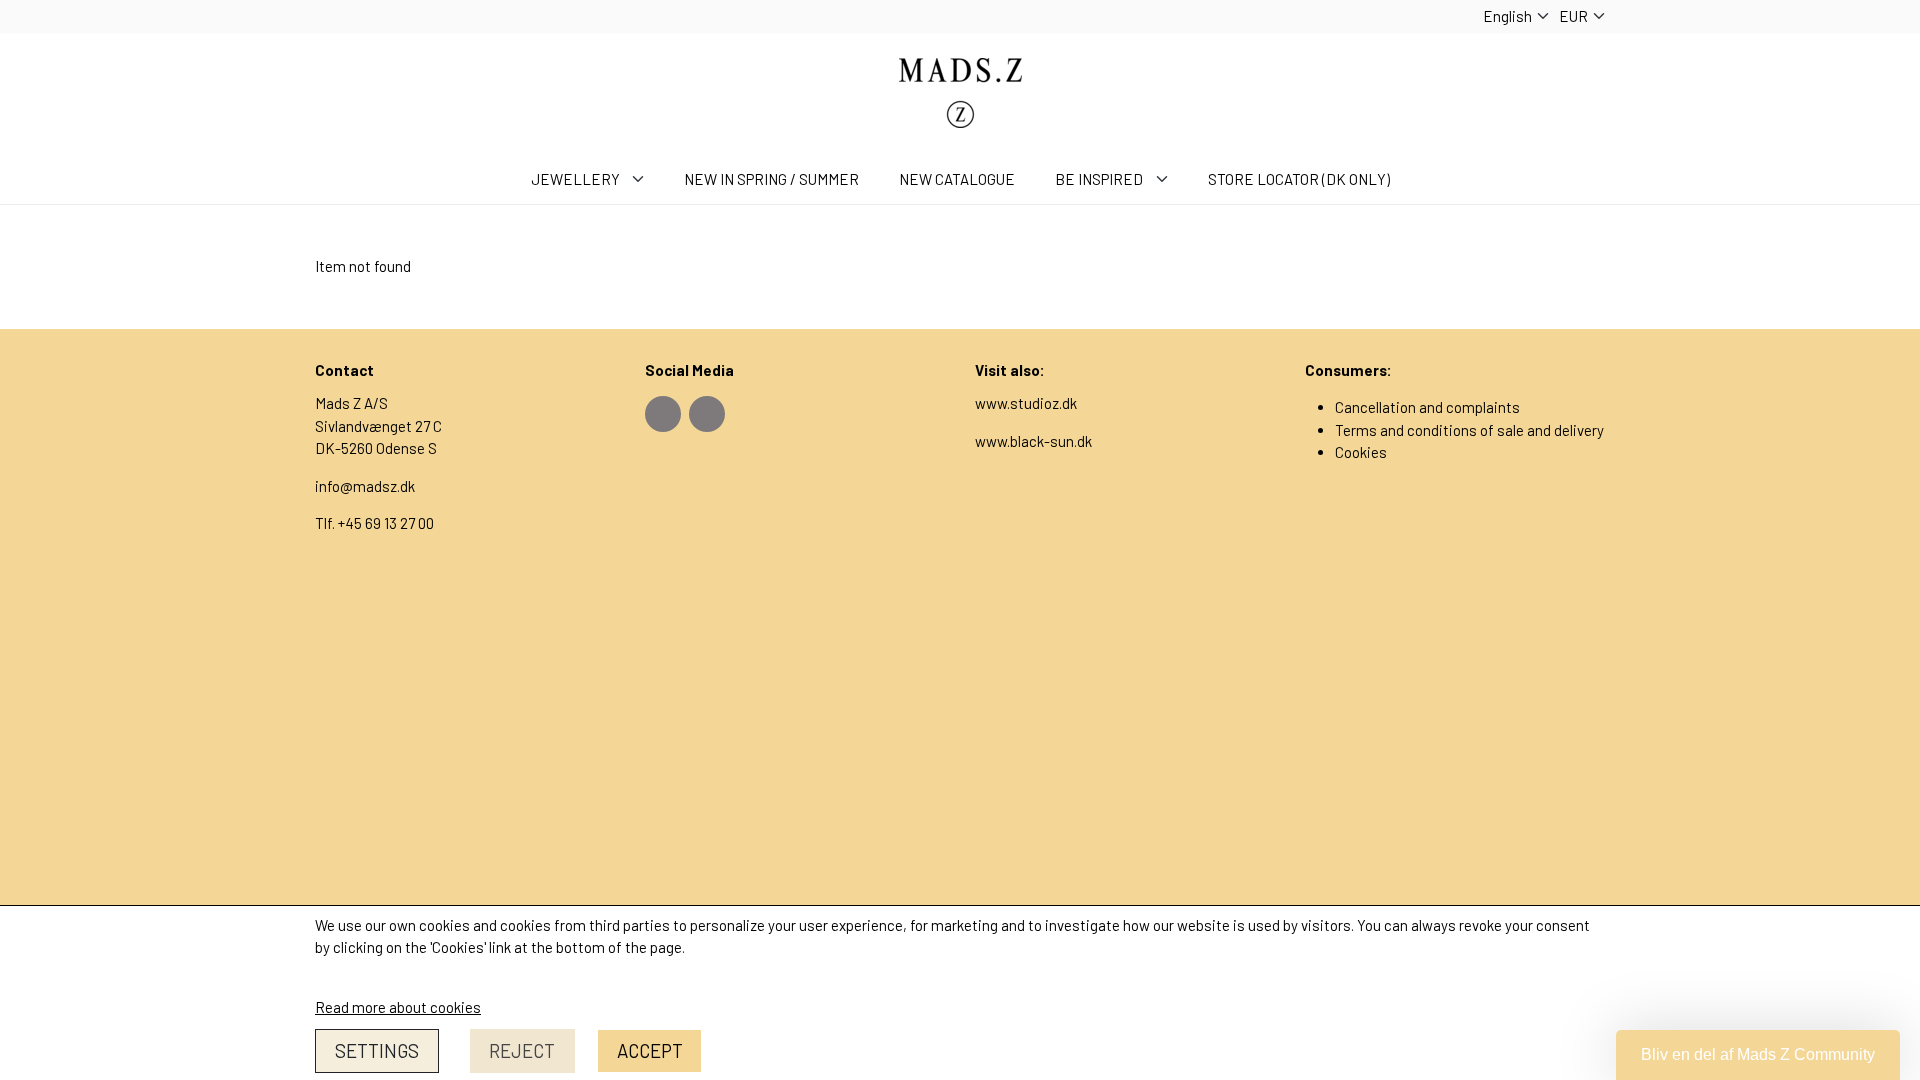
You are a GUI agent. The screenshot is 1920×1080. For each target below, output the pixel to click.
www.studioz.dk (1026, 403)
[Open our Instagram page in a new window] (707, 414)
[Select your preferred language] (1516, 16)
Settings (377, 1050)
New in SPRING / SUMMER (771, 179)
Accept (650, 1050)
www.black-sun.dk (1033, 441)
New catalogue (957, 179)
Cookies (1361, 452)
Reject (522, 1050)
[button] (1758, 1055)
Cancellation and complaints (1427, 407)
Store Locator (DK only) (1299, 179)
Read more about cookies (398, 1007)
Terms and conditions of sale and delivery (1469, 430)
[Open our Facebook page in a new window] (663, 414)
